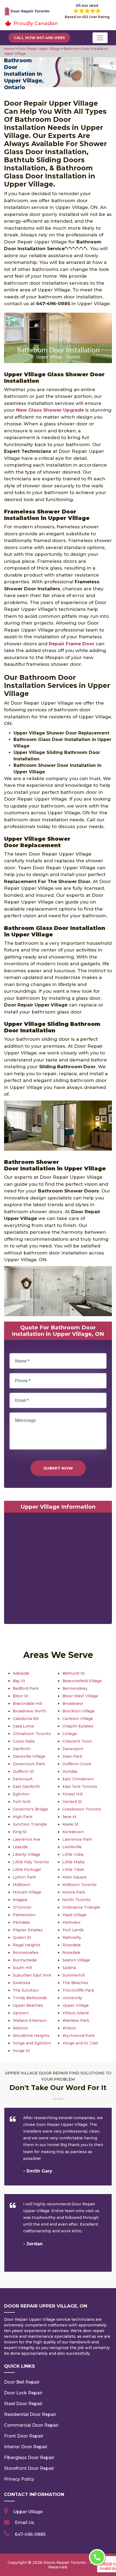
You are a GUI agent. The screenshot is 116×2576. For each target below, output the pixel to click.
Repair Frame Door (72, 644)
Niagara (20, 1900)
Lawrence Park (77, 1839)
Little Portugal (27, 1870)
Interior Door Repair (26, 2447)
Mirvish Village (27, 1892)
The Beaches (75, 1983)
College (70, 1734)
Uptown (21, 2013)
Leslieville (72, 1847)
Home (10, 49)
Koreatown (73, 1832)
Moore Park (74, 1892)
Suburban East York (32, 1975)
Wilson (69, 2028)
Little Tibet (73, 1870)
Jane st (69, 1817)
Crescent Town (77, 1741)
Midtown (21, 1885)
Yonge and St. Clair (80, 2043)
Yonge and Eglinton (32, 2043)
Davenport (73, 1749)
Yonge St (21, 2051)
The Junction (26, 1990)
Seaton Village (76, 1960)
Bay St (19, 1681)
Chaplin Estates (78, 1726)
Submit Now (58, 1468)
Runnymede (25, 1960)
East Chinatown (78, 1779)
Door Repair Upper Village (39, 49)
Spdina (69, 1968)
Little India (73, 1854)
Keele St (70, 1824)
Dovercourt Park (29, 1764)
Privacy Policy (19, 2479)
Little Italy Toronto (31, 1862)
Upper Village (76, 2005)
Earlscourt (23, 1779)
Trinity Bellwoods (30, 1998)
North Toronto (76, 1900)
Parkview (71, 1922)
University (72, 1998)
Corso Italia (24, 1741)
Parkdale (21, 1922)
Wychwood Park (79, 2036)
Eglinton (21, 1794)
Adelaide (21, 1673)
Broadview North (29, 1711)
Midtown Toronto (79, 1885)
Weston (20, 2028)
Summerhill (74, 1975)
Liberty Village (27, 1854)
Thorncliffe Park (78, 1990)
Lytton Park (24, 1877)
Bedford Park (26, 1688)
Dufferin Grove (77, 1764)
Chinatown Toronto (32, 1734)
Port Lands (73, 1930)
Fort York (22, 1802)
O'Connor (22, 1907)
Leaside (20, 1847)
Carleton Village (78, 1719)
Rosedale (71, 1953)
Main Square (74, 1877)
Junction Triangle (30, 1824)
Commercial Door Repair (31, 2425)
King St (20, 1832)
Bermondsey (75, 1688)
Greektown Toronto (82, 1809)
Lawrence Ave (27, 1839)
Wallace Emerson (30, 2020)
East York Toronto (80, 1787)
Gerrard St (72, 1802)
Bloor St (21, 1696)
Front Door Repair (24, 2436)
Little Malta (73, 1862)
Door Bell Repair (22, 2382)
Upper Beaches (28, 2005)
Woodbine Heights (31, 2036)
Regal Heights (27, 1945)
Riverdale (71, 1945)
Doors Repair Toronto (65, 2563)
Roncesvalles (26, 1953)
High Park (23, 1817)
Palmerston (24, 1915)
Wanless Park (76, 2020)
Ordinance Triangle (81, 1907)
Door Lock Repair (23, 2393)
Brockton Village (79, 1711)
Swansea (21, 1983)
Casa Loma (23, 1726)
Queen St (22, 1937)
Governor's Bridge (30, 1809)
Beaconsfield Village (82, 1681)
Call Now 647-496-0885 (39, 38)
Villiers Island (75, 2013)
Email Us (25, 2522)
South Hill (22, 1968)
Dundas (70, 1771)
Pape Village (74, 1915)
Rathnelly (72, 1937)
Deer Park (72, 1756)
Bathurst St (74, 1673)
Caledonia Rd (25, 1719)
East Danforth (26, 1787)
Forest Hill (72, 1794)
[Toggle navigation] (100, 38)
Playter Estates (28, 1930)
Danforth (22, 1749)
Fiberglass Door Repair (29, 2458)
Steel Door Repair (23, 2404)
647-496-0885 (30, 2534)
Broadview (73, 1703)
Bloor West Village (80, 1696)
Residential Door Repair (30, 2414)
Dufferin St (23, 1771)
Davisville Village (29, 1756)
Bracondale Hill (27, 1703)
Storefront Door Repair (29, 2468)
